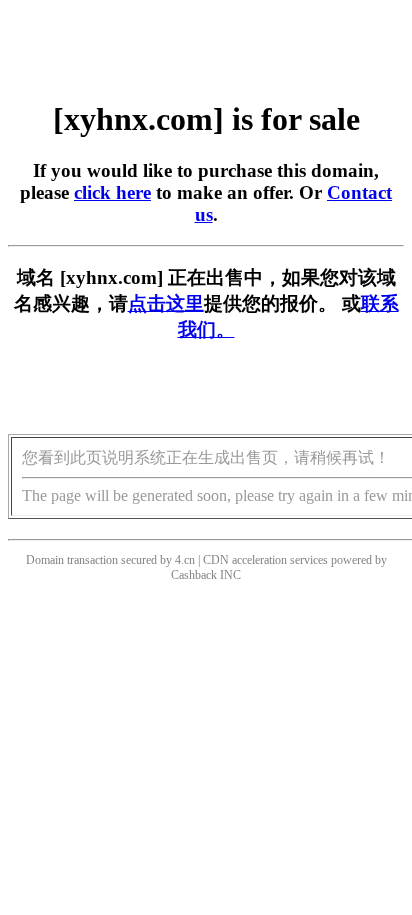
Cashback (194, 575)
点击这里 (166, 303)
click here (112, 192)
